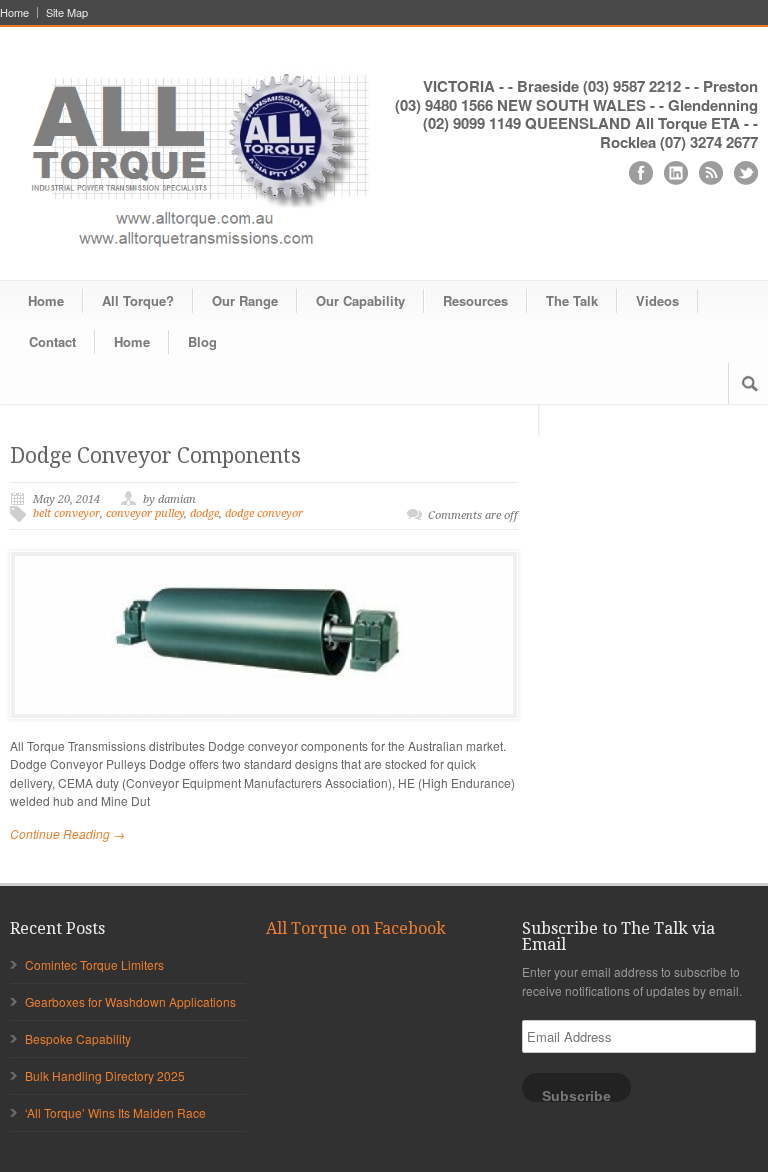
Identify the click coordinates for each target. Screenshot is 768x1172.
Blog (202, 341)
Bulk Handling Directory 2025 (105, 1075)
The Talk (572, 300)
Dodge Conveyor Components (155, 455)
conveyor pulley (145, 513)
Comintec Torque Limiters (94, 964)
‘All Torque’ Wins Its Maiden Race (115, 1112)
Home (14, 12)
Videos (657, 300)
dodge (204, 513)
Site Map (67, 12)
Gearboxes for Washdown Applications (130, 1001)
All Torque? (138, 300)
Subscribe (576, 1095)
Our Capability (360, 300)
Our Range (245, 300)
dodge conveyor (264, 513)
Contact (52, 341)
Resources (475, 300)
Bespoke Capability (78, 1038)
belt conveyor (66, 513)
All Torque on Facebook (356, 928)
